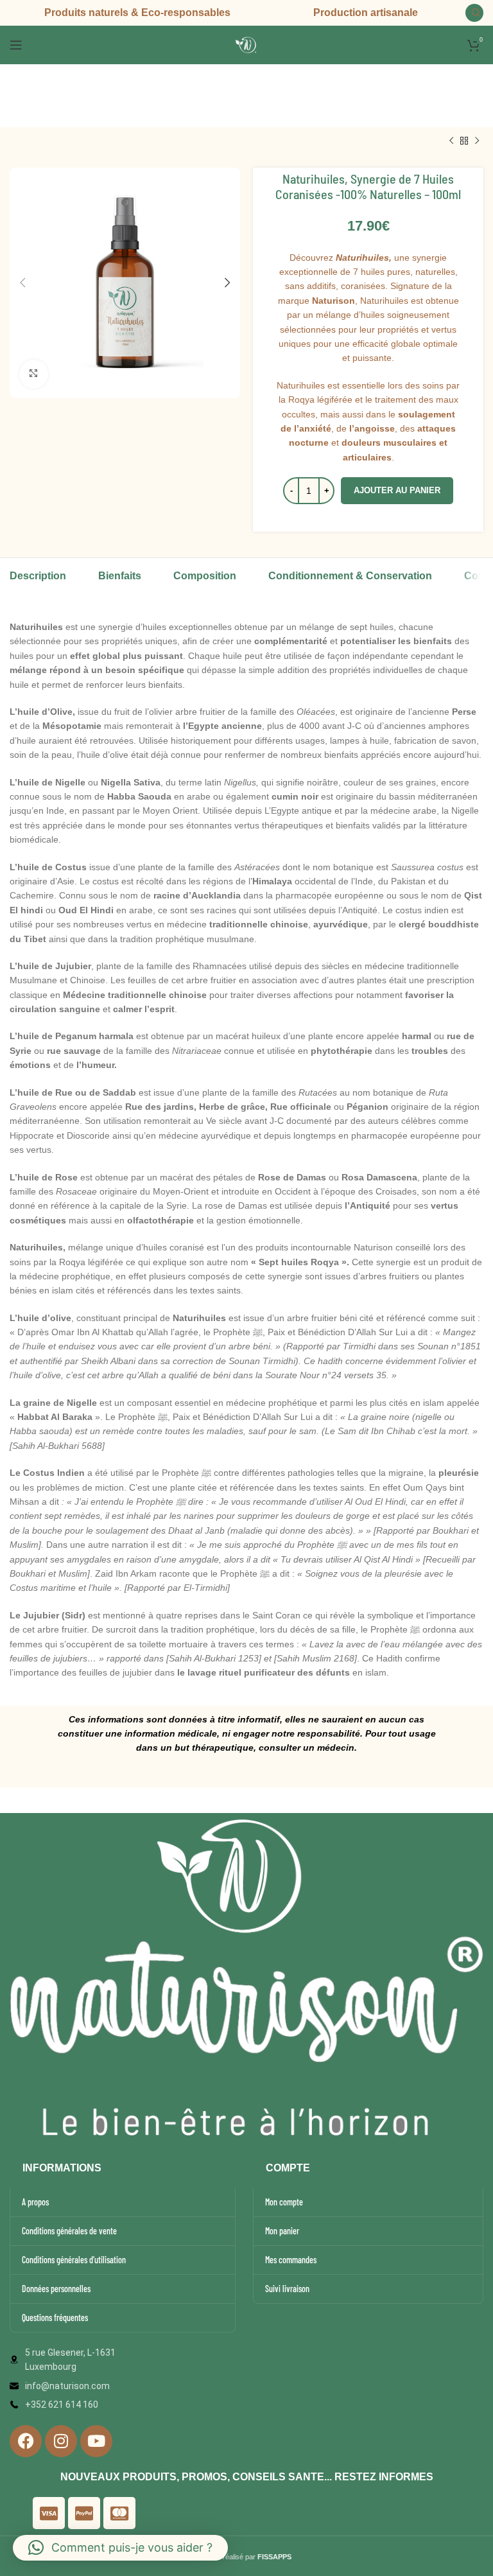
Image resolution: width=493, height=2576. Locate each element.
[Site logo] (246, 44)
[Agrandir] (34, 374)
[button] (120, 2548)
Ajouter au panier (397, 490)
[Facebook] (26, 2441)
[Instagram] (61, 2441)
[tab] (38, 583)
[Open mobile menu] (16, 45)
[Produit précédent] (451, 141)
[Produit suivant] (477, 141)
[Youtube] (96, 2441)
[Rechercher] (474, 13)
